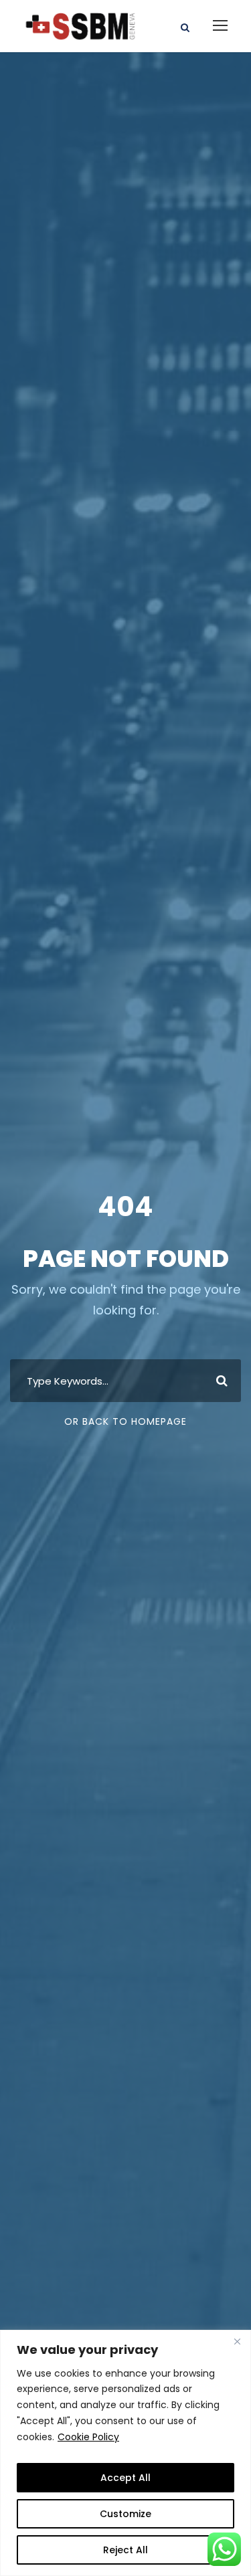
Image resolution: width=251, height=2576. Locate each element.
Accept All (125, 2478)
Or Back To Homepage (125, 1421)
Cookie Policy (88, 2437)
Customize (125, 2514)
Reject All (125, 2550)
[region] (125, 2453)
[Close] (237, 2341)
